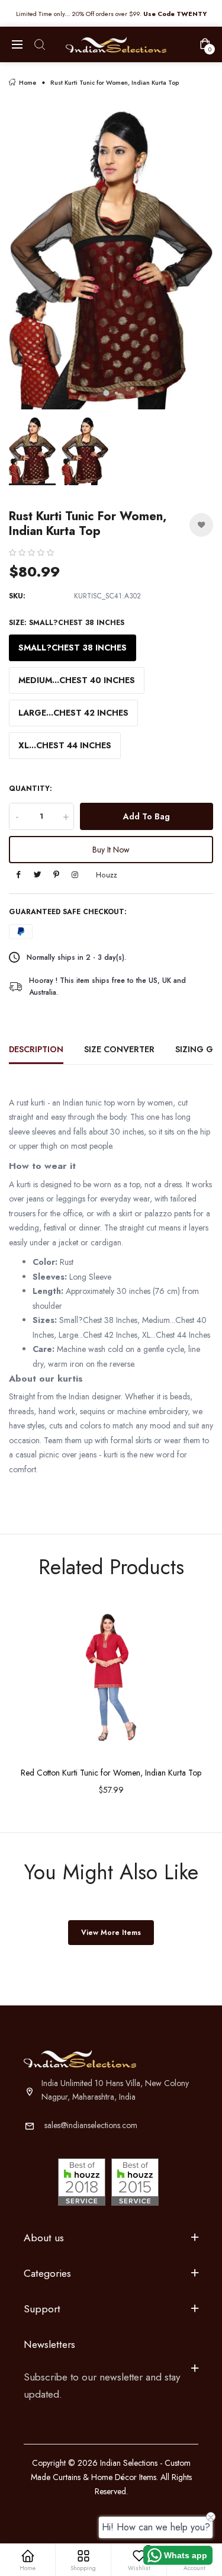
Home (28, 83)
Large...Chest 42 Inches (73, 713)
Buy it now (111, 850)
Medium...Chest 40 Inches (77, 680)
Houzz (107, 875)
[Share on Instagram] (75, 875)
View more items (111, 1933)
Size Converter (119, 1049)
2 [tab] (116, 393)
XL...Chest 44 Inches (65, 745)
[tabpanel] (111, 256)
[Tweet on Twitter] (37, 875)
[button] (31, 553)
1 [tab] (106, 393)
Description (36, 1049)
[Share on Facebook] (18, 875)
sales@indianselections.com (91, 2125)
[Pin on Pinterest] (56, 875)
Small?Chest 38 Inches (73, 648)
